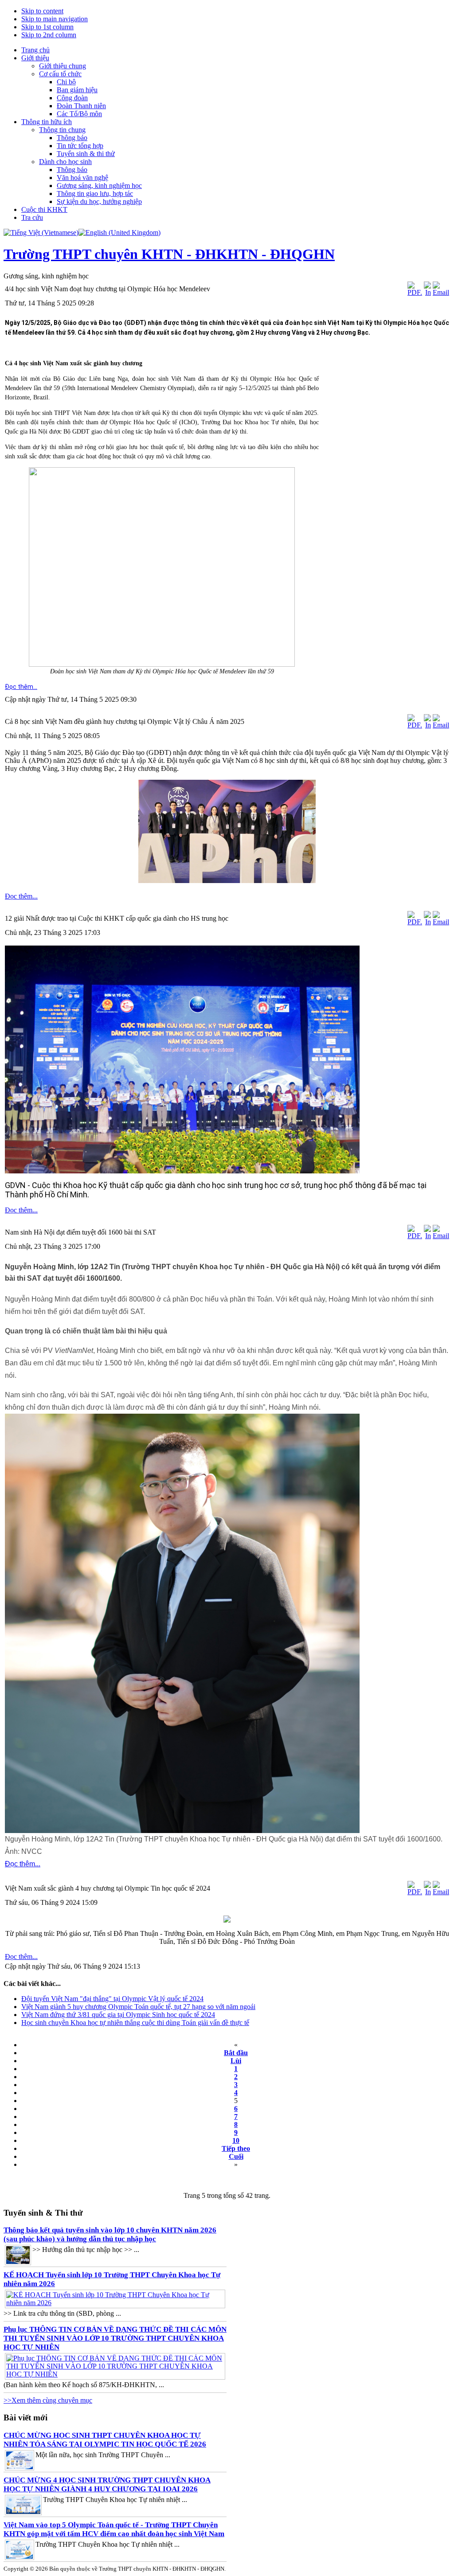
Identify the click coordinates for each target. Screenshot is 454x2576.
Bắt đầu (236, 2053)
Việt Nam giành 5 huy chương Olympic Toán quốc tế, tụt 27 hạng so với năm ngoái (138, 2007)
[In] (427, 292)
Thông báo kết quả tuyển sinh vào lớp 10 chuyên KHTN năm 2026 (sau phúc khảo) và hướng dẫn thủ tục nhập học (110, 2234)
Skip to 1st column (47, 27)
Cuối (236, 2156)
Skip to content (42, 11)
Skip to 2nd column (49, 35)
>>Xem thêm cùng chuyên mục (48, 2400)
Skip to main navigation (55, 19)
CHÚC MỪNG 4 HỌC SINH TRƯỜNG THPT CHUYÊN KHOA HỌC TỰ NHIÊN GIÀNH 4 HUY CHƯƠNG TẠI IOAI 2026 (107, 2484)
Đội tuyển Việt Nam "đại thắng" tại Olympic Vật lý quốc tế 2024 (112, 1999)
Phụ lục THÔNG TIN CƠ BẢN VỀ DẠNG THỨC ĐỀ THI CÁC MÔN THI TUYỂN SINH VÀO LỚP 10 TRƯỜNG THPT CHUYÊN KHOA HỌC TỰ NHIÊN (115, 2338)
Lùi (236, 2061)
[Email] (441, 292)
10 (236, 2140)
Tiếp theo (236, 2148)
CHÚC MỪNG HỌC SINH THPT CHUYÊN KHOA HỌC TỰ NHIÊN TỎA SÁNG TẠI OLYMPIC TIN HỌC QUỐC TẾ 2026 (105, 2440)
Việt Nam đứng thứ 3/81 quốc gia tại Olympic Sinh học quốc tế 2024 (118, 2015)
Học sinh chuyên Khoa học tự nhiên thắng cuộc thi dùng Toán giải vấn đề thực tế (135, 2023)
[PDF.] (415, 292)
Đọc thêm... (21, 687)
